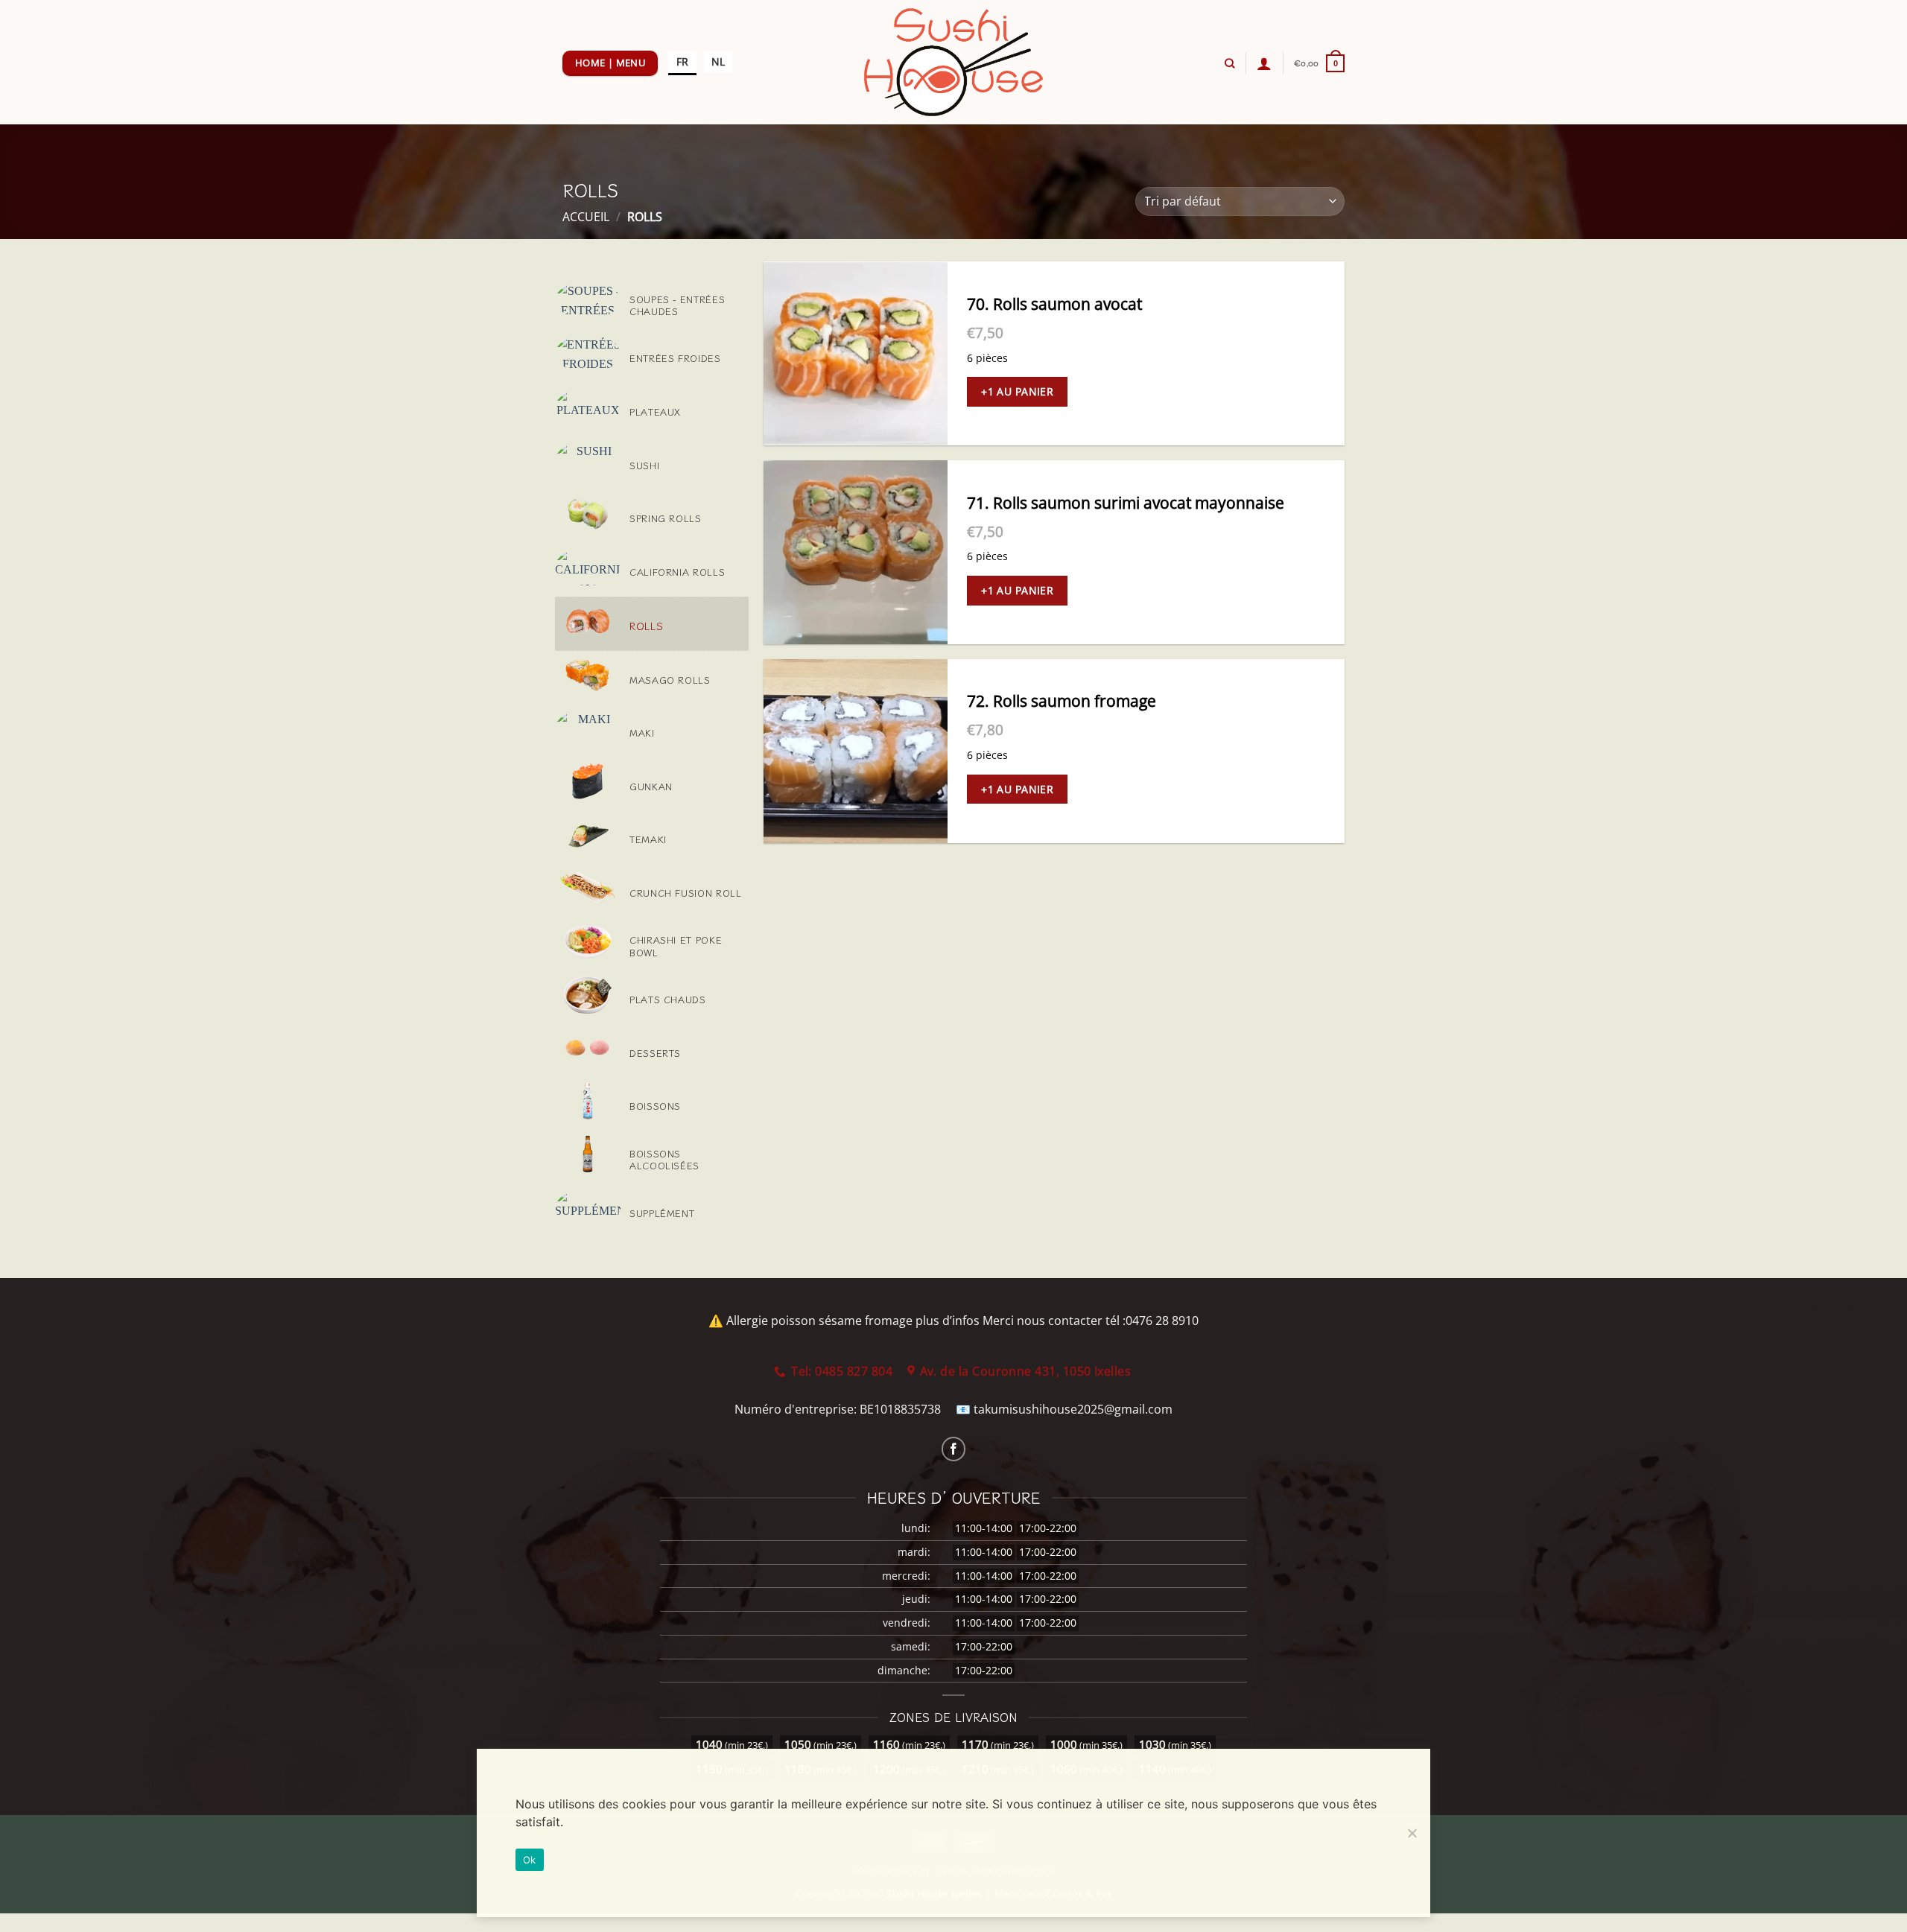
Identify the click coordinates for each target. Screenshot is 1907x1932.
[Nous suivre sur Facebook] (954, 1449)
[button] (1319, 63)
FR (682, 61)
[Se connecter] (1264, 63)
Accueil (586, 217)
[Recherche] (1229, 63)
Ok (530, 1860)
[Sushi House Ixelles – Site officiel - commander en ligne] (954, 62)
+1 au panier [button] (1017, 391)
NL (718, 61)
